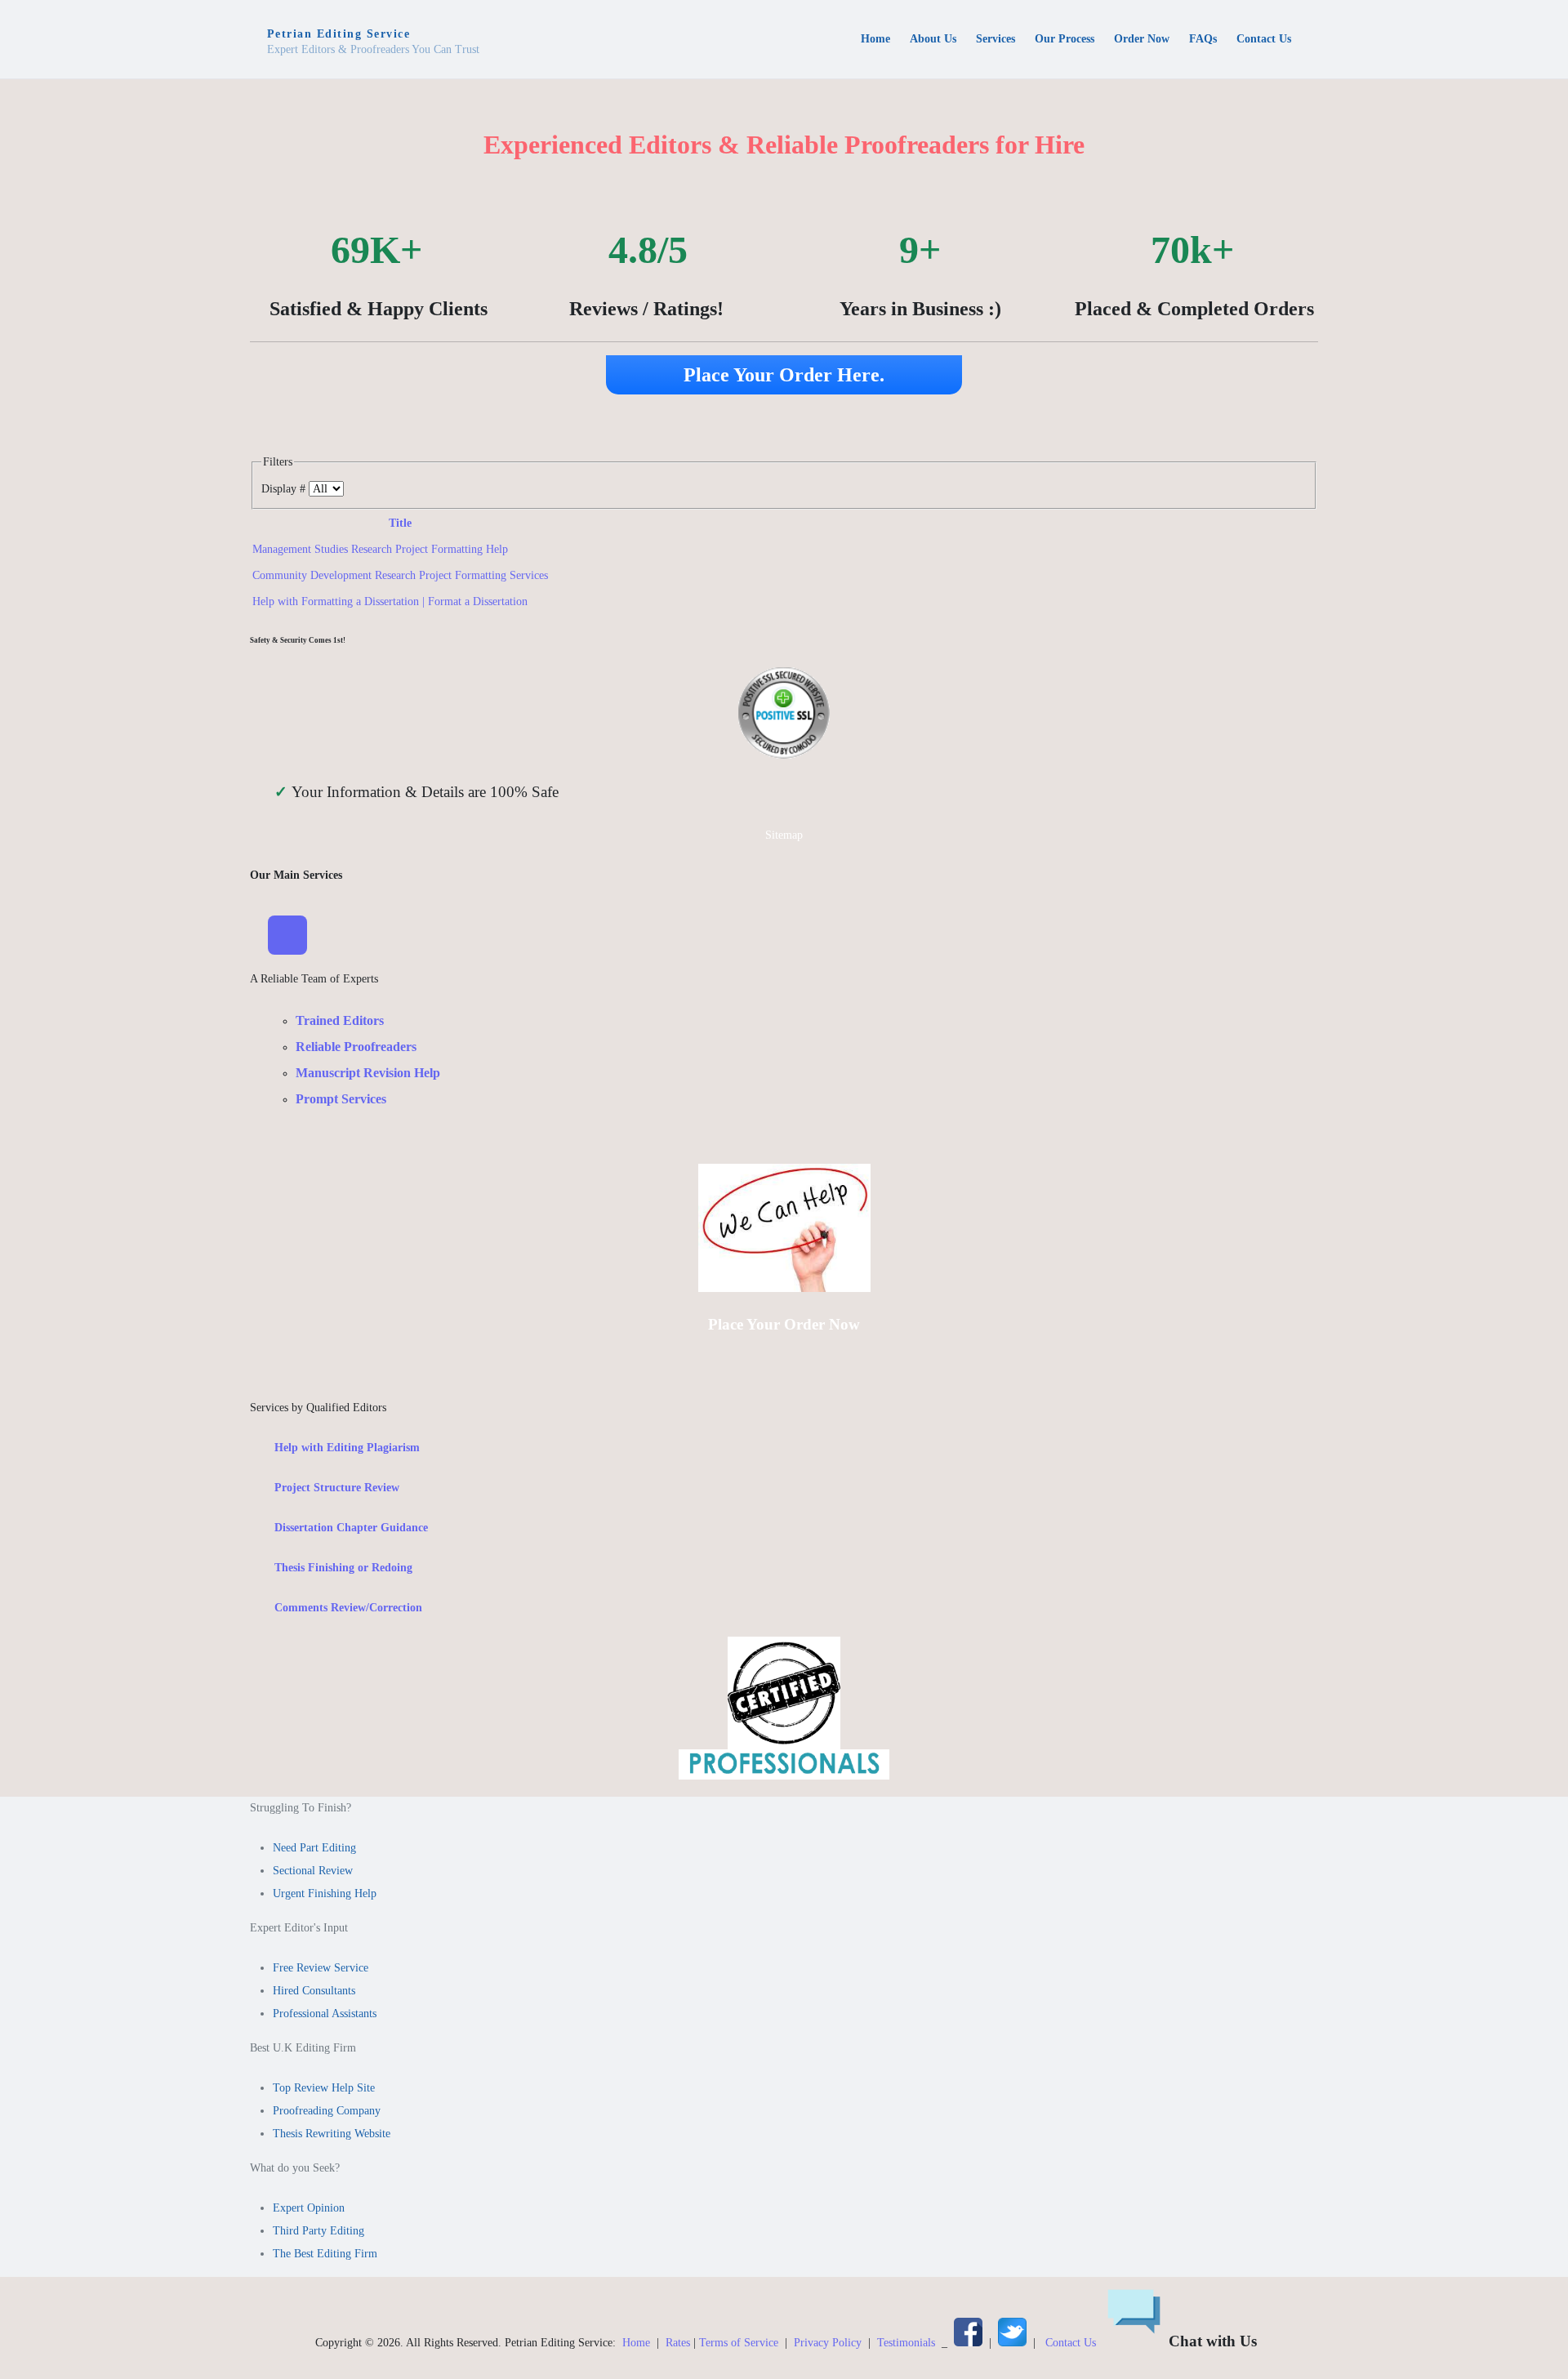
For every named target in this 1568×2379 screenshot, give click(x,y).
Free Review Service (321, 1968)
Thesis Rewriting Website (332, 2134)
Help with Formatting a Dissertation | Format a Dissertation (390, 601)
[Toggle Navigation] (287, 935)
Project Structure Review (337, 1488)
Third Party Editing (318, 2231)
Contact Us (1071, 2343)
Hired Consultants (314, 1991)
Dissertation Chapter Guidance (351, 1528)
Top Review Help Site (324, 2088)
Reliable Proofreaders (356, 1047)
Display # (285, 489)
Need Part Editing (314, 1848)
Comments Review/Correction (348, 1608)
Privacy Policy (828, 2343)
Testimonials (906, 2343)
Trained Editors (340, 1020)
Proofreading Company (327, 2111)
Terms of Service (739, 2343)
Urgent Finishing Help (325, 1893)
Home (636, 2343)
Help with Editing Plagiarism (347, 1448)
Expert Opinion (309, 2208)
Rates (678, 2343)
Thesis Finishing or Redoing (343, 1568)
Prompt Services (341, 1099)
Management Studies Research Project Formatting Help (380, 549)
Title (400, 523)
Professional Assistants (325, 2014)
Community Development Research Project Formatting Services (400, 575)
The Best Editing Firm (325, 2254)
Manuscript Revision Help (368, 1073)
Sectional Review (313, 1871)
